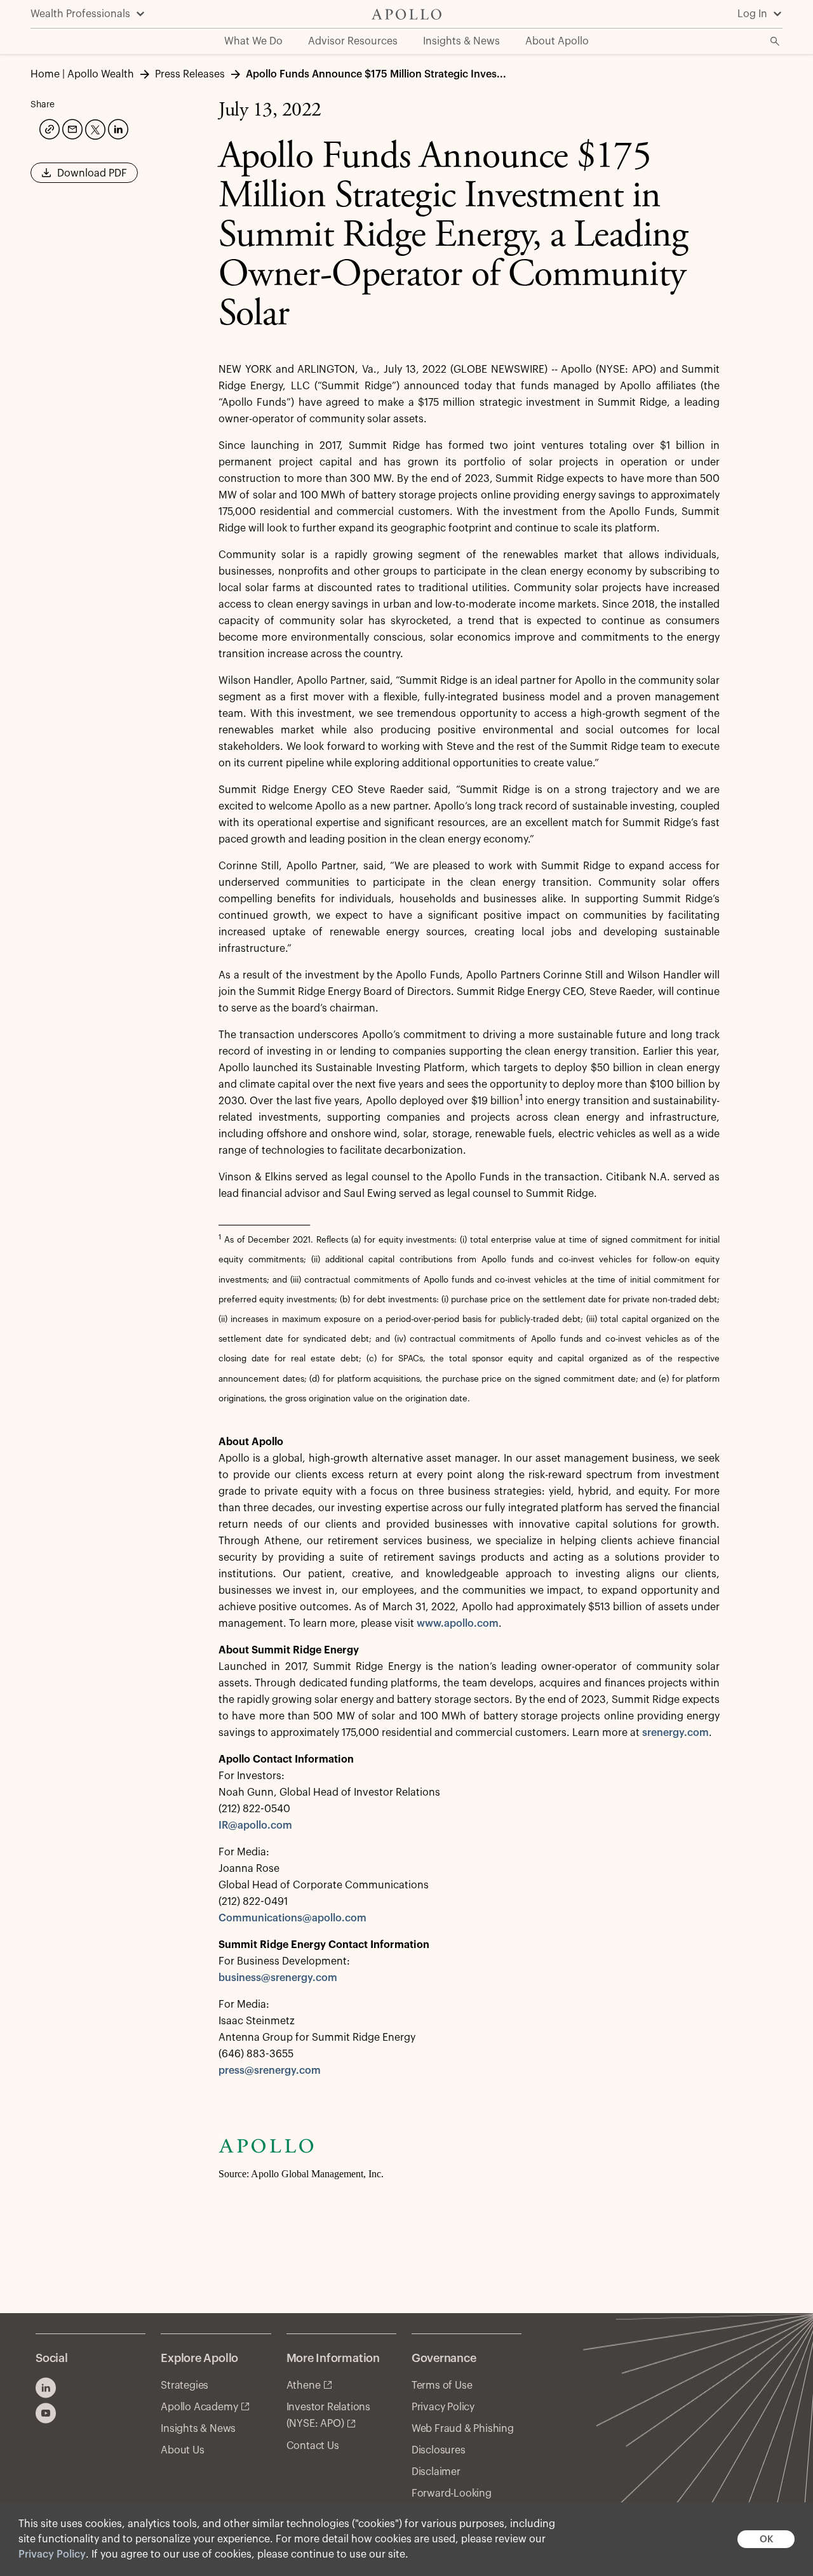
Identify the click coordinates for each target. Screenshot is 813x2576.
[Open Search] (775, 41)
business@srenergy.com (278, 1978)
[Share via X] (94, 128)
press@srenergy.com (270, 2071)
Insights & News (198, 2429)
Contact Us (313, 2446)
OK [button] (766, 2539)
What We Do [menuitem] (253, 41)
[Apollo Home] (406, 14)
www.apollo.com (458, 1624)
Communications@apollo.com (292, 1918)
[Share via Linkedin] (117, 128)
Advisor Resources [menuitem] (353, 41)
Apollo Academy (199, 2407)
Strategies (185, 2386)
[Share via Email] (71, 128)
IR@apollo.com (255, 1825)
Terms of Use (442, 2386)
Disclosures (439, 2450)
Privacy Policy (52, 2554)
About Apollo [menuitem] (557, 41)
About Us (182, 2450)
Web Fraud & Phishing (463, 2429)
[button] (84, 177)
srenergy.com (675, 1733)
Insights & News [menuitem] (461, 41)
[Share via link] (48, 128)
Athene (304, 2386)
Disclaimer (436, 2472)
